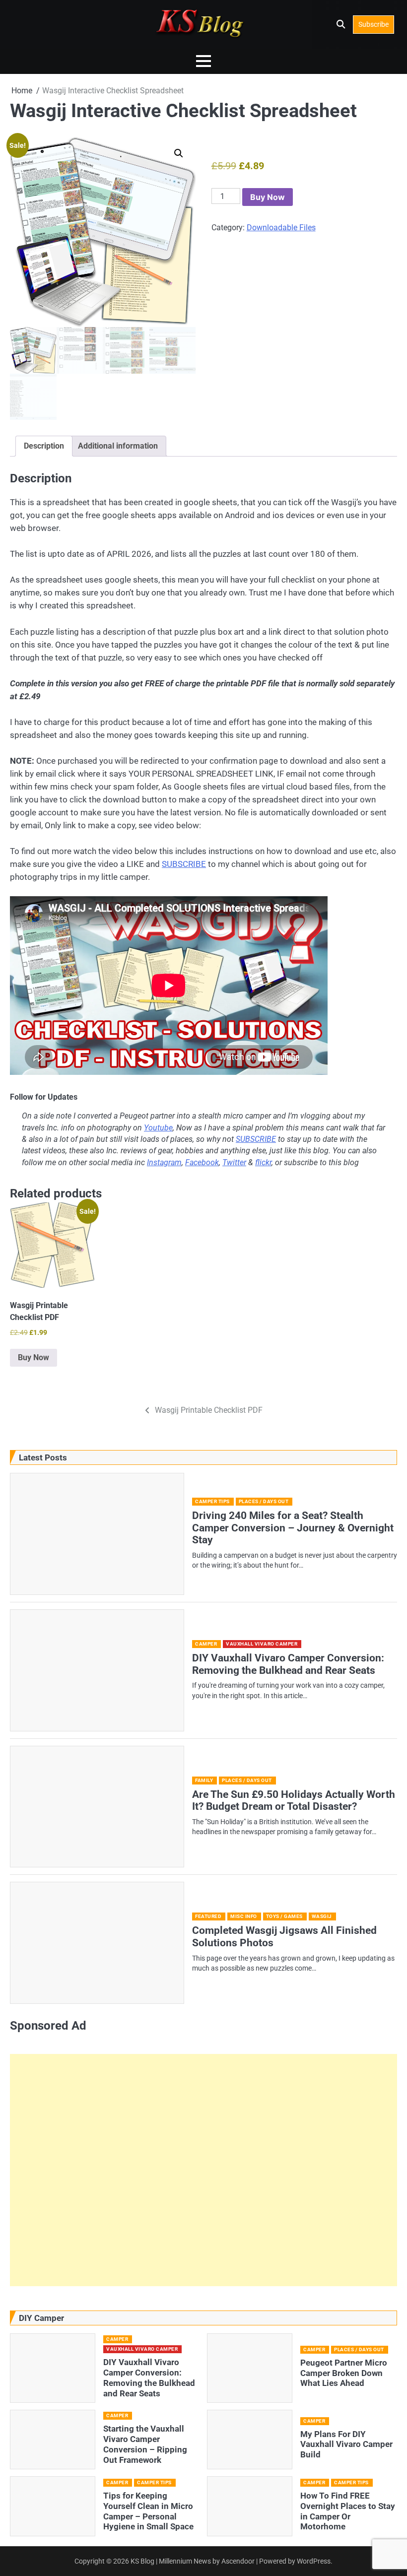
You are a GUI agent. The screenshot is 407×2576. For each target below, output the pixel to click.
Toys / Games (284, 1916)
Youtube (158, 1128)
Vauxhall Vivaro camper (262, 1644)
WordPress (314, 2561)
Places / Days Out (264, 1501)
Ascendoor (238, 2561)
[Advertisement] (203, 2170)
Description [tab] (44, 446)
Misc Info (244, 1916)
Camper (206, 1644)
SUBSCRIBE (184, 864)
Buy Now (268, 197)
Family (204, 1780)
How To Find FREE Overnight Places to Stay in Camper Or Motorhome (348, 2511)
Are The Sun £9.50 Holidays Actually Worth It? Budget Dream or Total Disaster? (294, 1801)
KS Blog (143, 2561)
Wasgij (322, 1916)
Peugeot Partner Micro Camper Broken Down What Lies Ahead (344, 2373)
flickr (263, 1163)
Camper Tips (212, 1501)
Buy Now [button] (34, 1357)
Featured (208, 1916)
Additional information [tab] (118, 446)
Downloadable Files (281, 228)
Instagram (164, 1163)
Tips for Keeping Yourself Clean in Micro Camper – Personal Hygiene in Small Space (148, 2511)
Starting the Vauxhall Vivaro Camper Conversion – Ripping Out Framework (145, 2444)
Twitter (234, 1163)
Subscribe (373, 24)
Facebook (202, 1163)
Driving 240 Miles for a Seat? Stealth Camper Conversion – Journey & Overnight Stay (293, 1528)
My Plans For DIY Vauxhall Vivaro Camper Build (346, 2444)
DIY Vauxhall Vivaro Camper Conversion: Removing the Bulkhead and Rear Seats (288, 1664)
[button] (179, 153)
